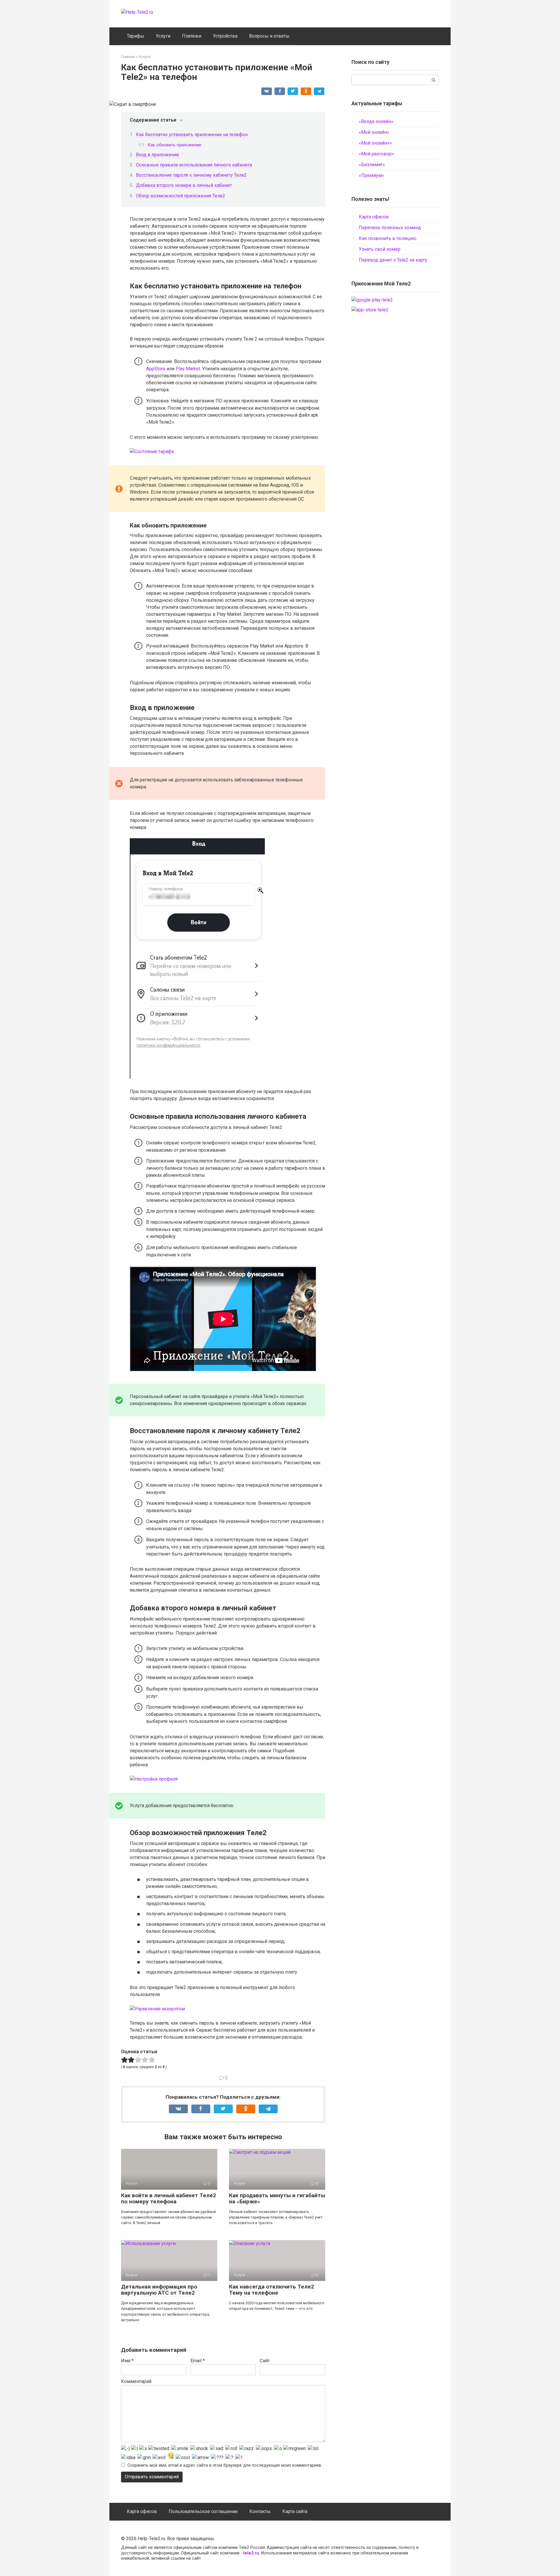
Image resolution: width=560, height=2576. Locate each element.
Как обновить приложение (174, 145)
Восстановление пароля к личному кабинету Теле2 (191, 175)
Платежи (192, 36)
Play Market (188, 369)
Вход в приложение (157, 155)
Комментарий (136, 2381)
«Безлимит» (372, 165)
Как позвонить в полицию (388, 238)
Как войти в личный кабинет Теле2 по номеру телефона (169, 2198)
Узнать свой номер (380, 249)
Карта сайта (295, 2511)
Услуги (163, 36)
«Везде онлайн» (376, 121)
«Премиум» (371, 175)
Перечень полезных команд (390, 228)
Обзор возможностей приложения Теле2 (181, 196)
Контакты (260, 2511)
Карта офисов (374, 217)
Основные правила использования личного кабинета (194, 165)
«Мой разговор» (376, 154)
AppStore (156, 369)
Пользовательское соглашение (203, 2511)
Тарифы (135, 36)
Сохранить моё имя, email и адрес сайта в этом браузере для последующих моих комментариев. (225, 2465)
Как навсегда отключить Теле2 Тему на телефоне (272, 2290)
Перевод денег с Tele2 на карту (393, 260)
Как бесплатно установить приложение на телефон (192, 135)
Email (198, 2361)
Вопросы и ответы (269, 36)
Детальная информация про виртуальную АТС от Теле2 (159, 2290)
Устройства (225, 36)
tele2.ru (251, 2553)
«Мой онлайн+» (375, 143)
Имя (127, 2361)
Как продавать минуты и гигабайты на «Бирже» (277, 2198)
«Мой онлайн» (374, 132)
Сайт (265, 2361)
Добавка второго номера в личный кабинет (184, 185)
